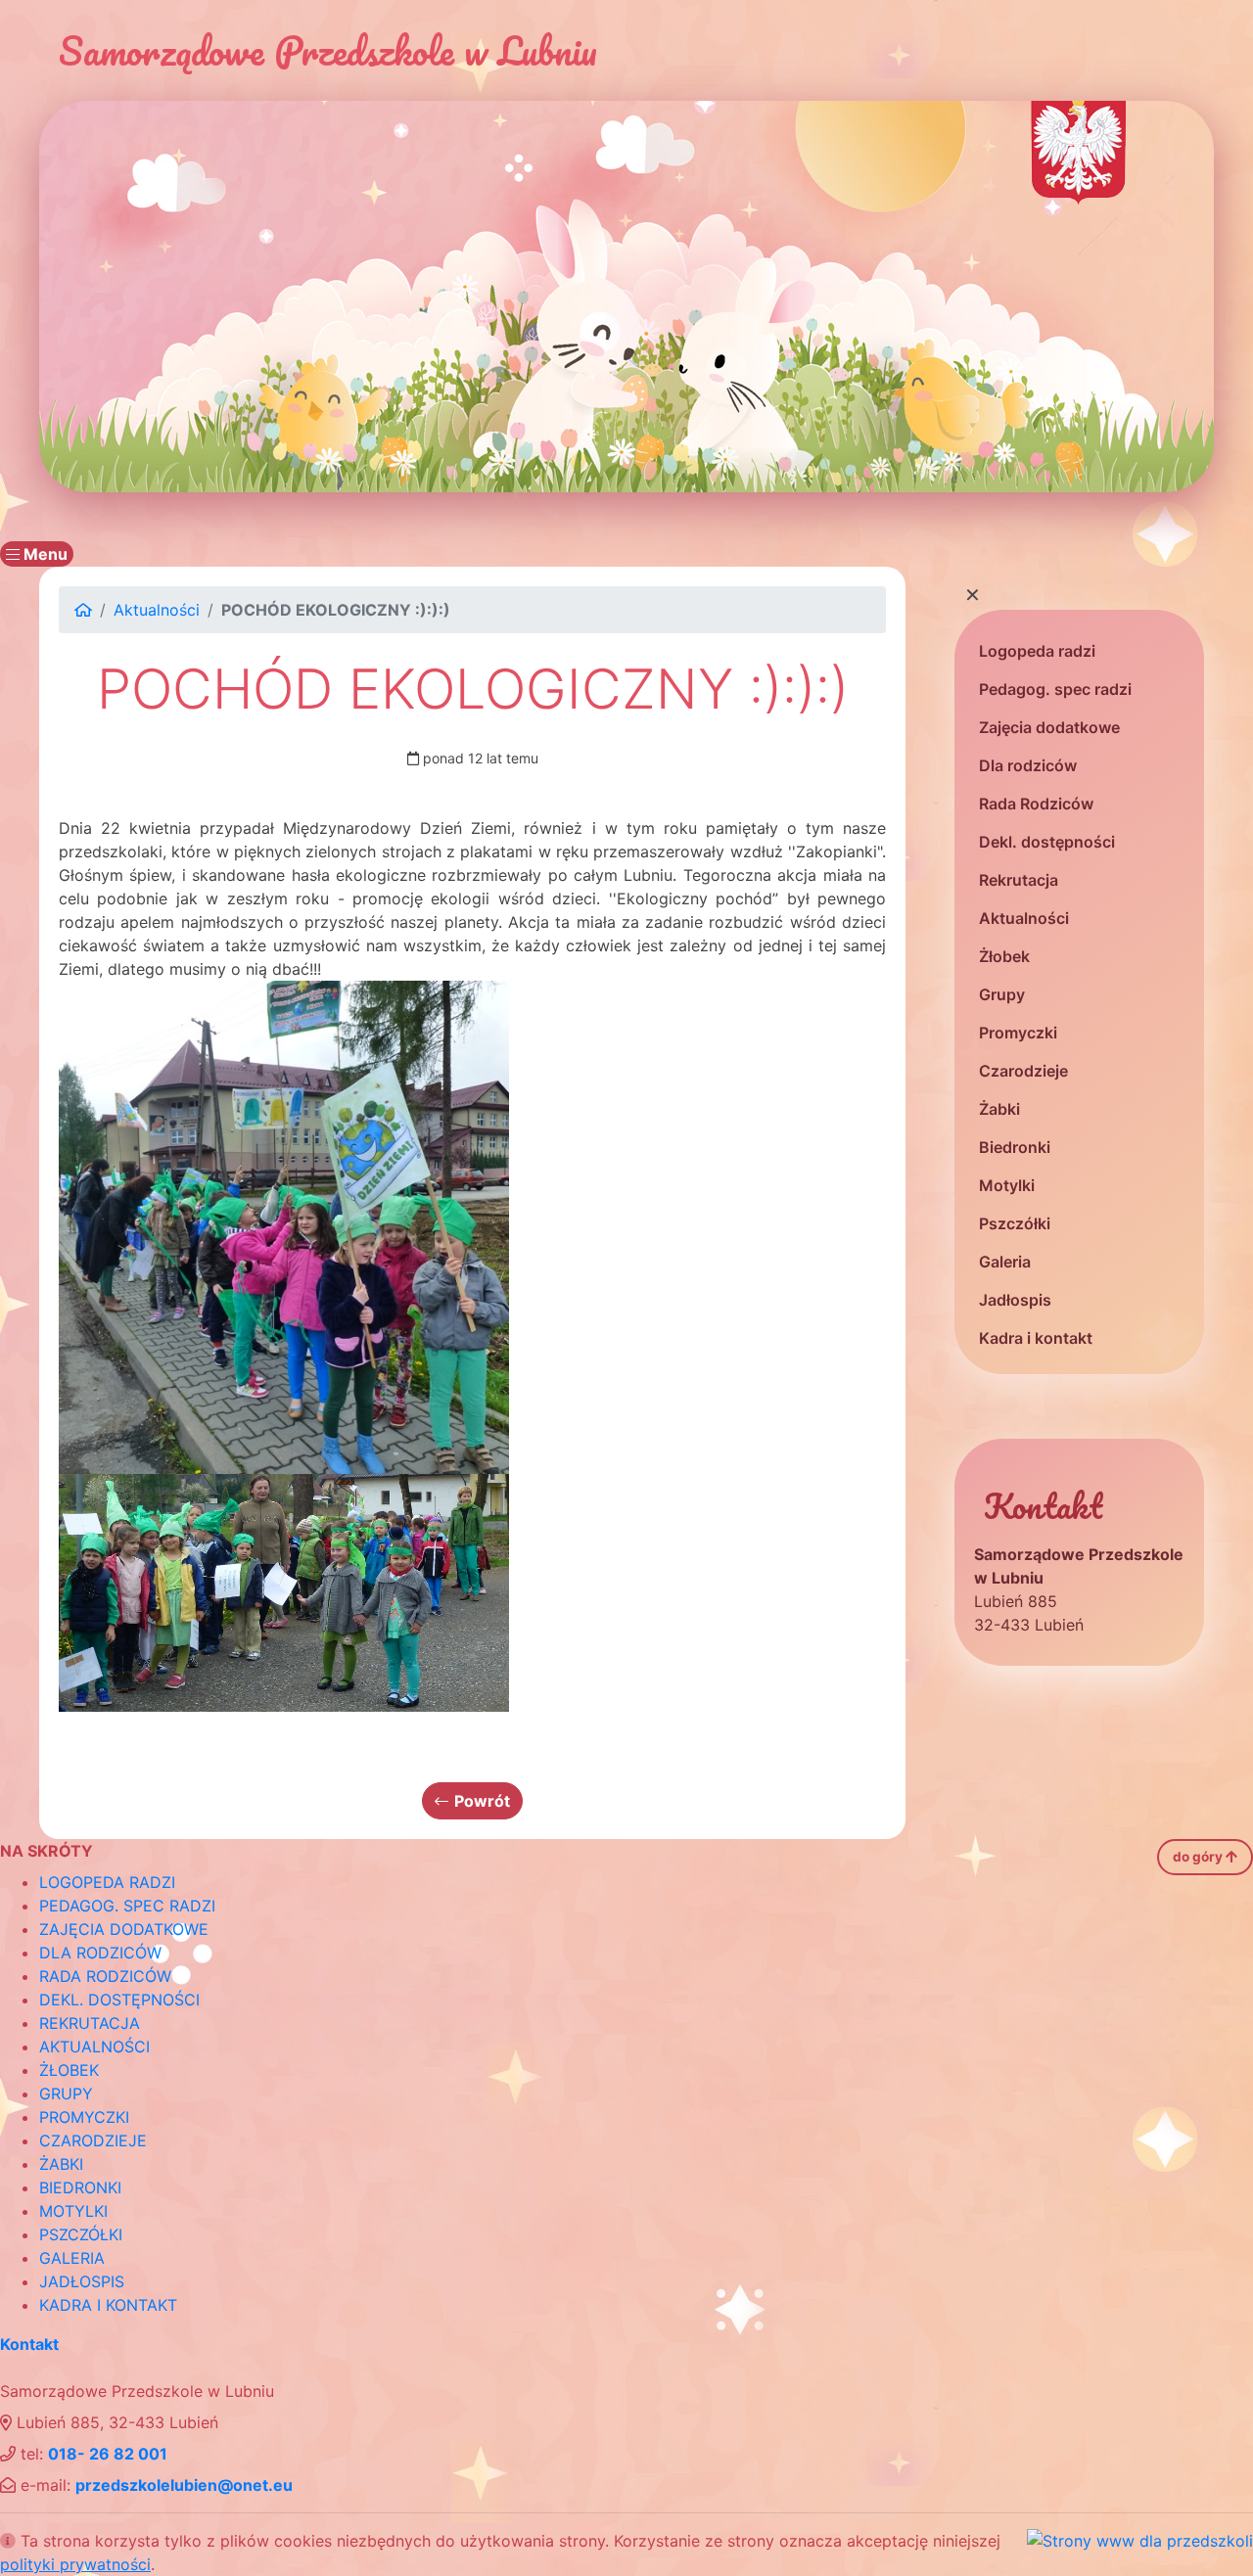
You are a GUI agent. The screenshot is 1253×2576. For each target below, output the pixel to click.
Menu (44, 554)
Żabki (999, 1109)
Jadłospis (1015, 1300)
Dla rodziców (1028, 765)
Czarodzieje (1023, 1071)
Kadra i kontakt (1036, 1338)
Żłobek (1004, 956)
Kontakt (29, 2344)
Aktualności (1024, 918)
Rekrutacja (1019, 880)
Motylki (1007, 1185)
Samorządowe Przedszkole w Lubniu (328, 50)
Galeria (1005, 1262)
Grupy (1002, 994)
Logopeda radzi (1037, 651)
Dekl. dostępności (1047, 842)
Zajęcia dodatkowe (1049, 727)
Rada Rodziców (1036, 804)
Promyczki (1018, 1033)
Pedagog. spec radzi (1055, 689)
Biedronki (1015, 1147)
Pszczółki (1015, 1223)
